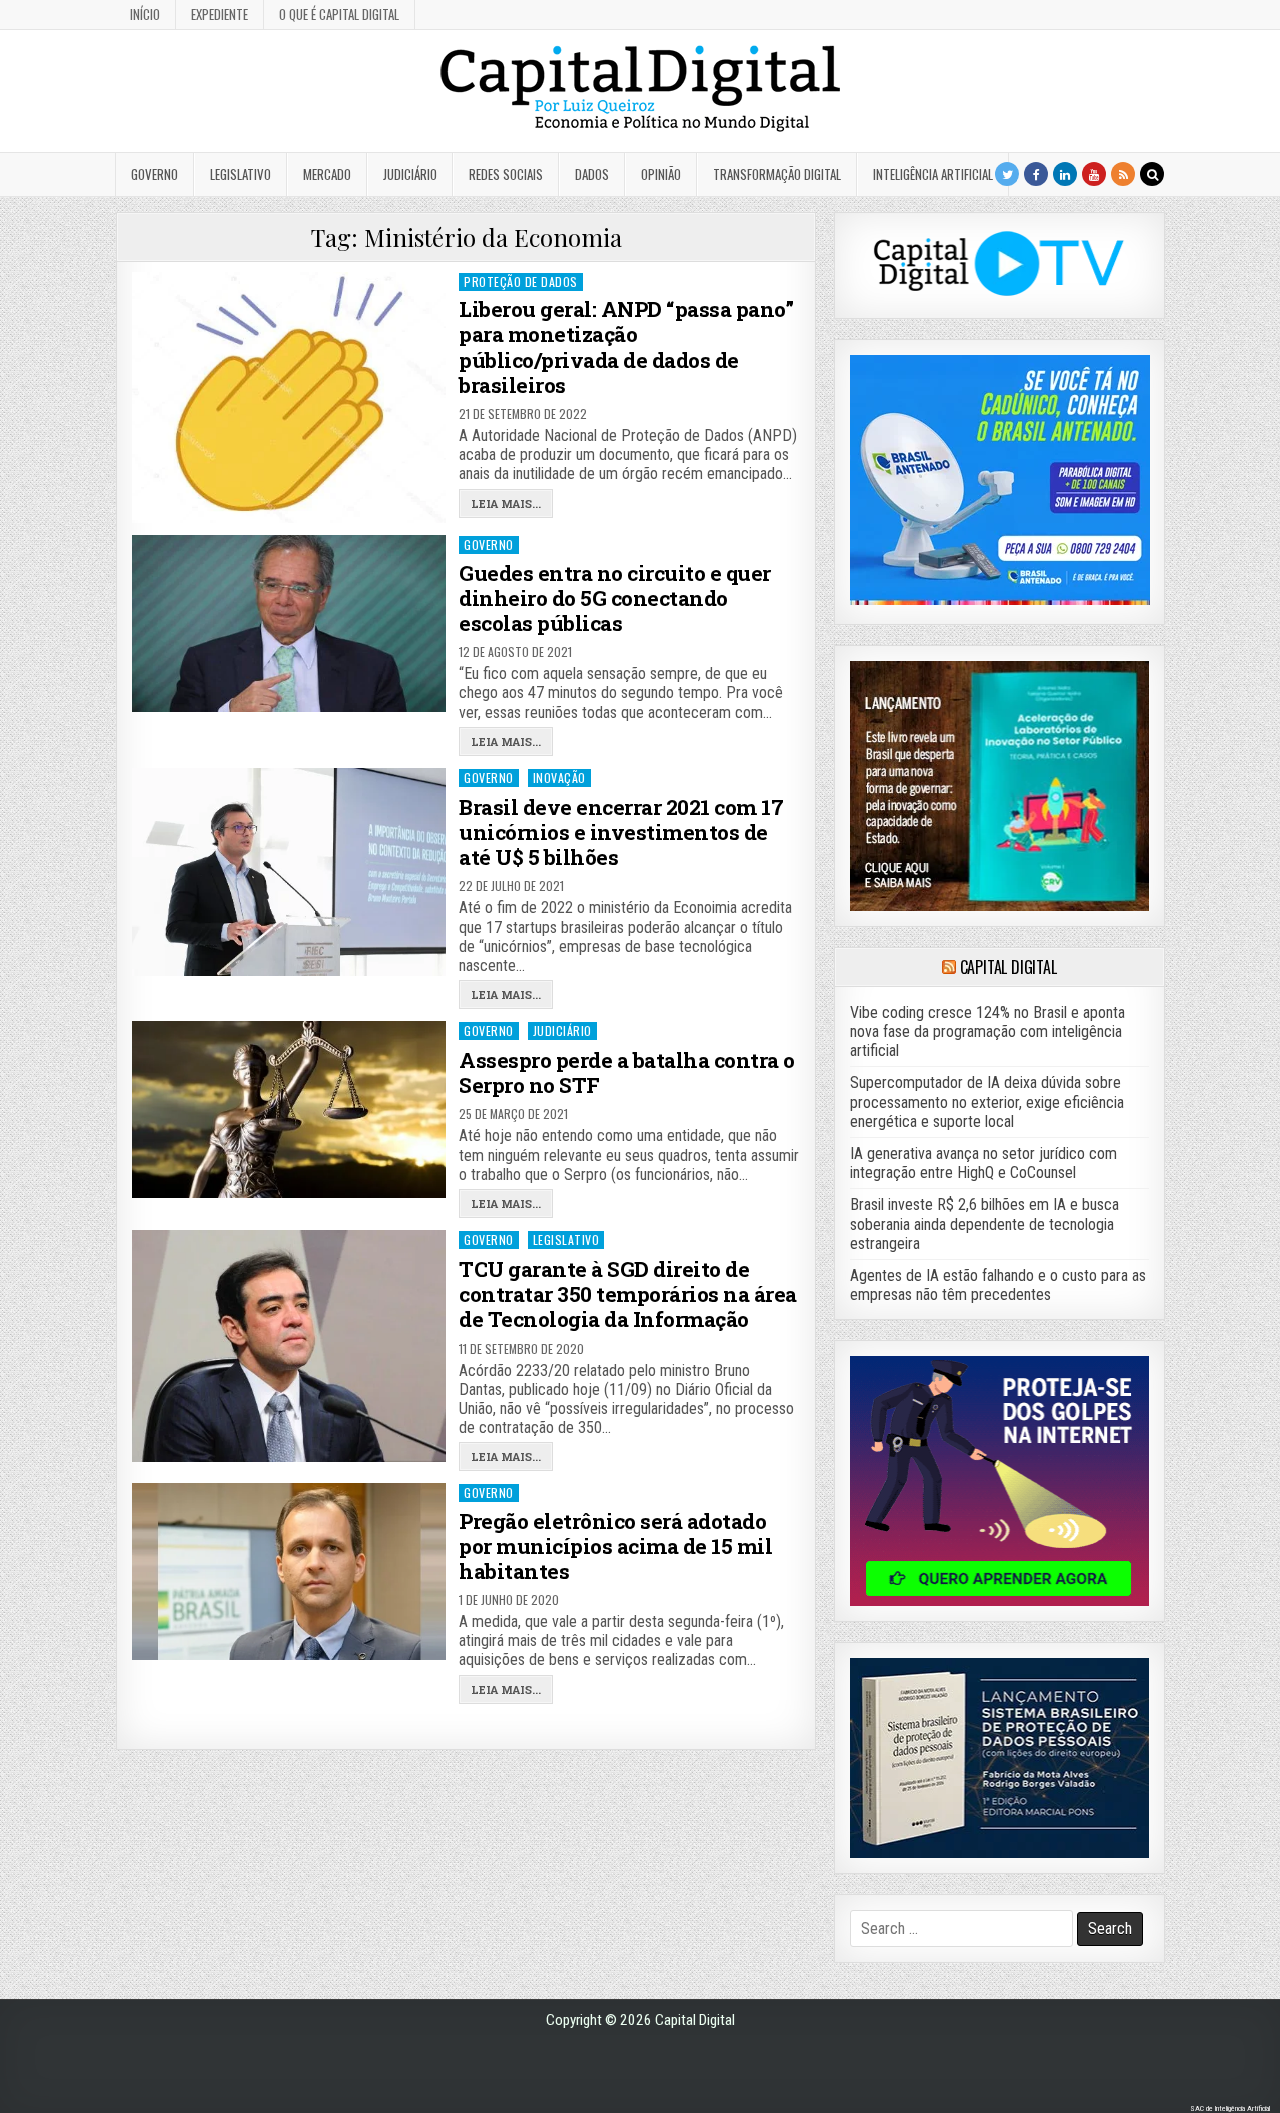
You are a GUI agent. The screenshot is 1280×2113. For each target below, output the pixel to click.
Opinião (661, 174)
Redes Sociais (506, 174)
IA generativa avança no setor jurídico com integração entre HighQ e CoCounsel (983, 1163)
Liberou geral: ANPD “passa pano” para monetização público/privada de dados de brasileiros (626, 347)
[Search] (1152, 174)
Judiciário (410, 174)
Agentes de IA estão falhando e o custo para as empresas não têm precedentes (998, 1285)
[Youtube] (1094, 174)
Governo (154, 174)
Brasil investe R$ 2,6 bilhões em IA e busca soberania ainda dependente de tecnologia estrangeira (984, 1223)
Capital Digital (1008, 967)
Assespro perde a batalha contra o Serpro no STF (627, 1072)
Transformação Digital (777, 174)
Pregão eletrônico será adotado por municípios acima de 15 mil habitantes (615, 1546)
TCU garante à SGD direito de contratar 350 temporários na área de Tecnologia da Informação (628, 1294)
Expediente (219, 14)
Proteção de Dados (521, 281)
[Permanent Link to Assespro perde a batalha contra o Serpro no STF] (289, 1109)
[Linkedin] (1065, 174)
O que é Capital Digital (339, 14)
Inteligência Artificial (933, 174)
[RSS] (1123, 174)
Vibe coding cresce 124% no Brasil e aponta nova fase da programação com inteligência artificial (987, 1031)
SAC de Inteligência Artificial (1230, 2108)
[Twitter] (1007, 174)
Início (145, 14)
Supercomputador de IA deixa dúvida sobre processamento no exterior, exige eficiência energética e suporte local (987, 1101)
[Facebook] (1036, 174)
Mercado (327, 174)
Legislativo (240, 174)
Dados (592, 174)
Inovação (559, 777)
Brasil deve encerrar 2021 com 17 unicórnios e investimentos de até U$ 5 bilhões (621, 832)
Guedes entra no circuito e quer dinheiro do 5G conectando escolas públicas (615, 598)
